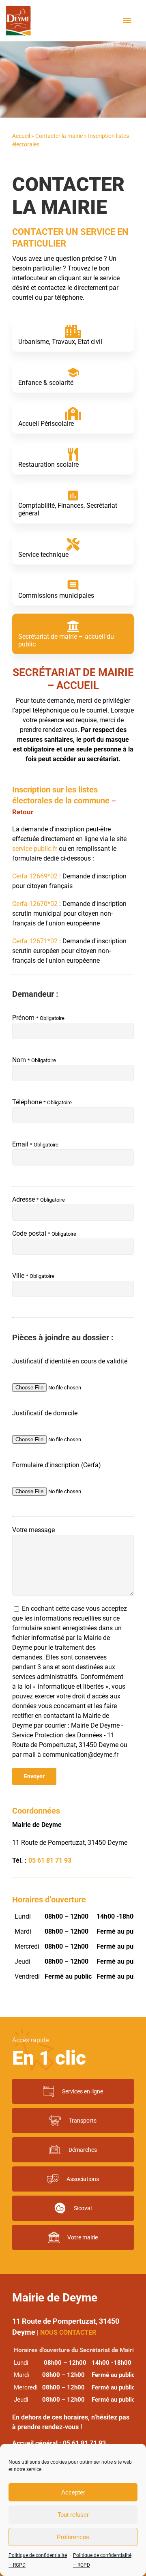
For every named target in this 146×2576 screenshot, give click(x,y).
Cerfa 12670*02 (35, 904)
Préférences (73, 2537)
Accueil (21, 136)
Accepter (73, 2492)
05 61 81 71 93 (50, 1860)
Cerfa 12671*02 (35, 941)
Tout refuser (73, 2515)
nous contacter (68, 2332)
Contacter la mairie (59, 136)
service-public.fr (35, 849)
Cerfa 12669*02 (35, 876)
